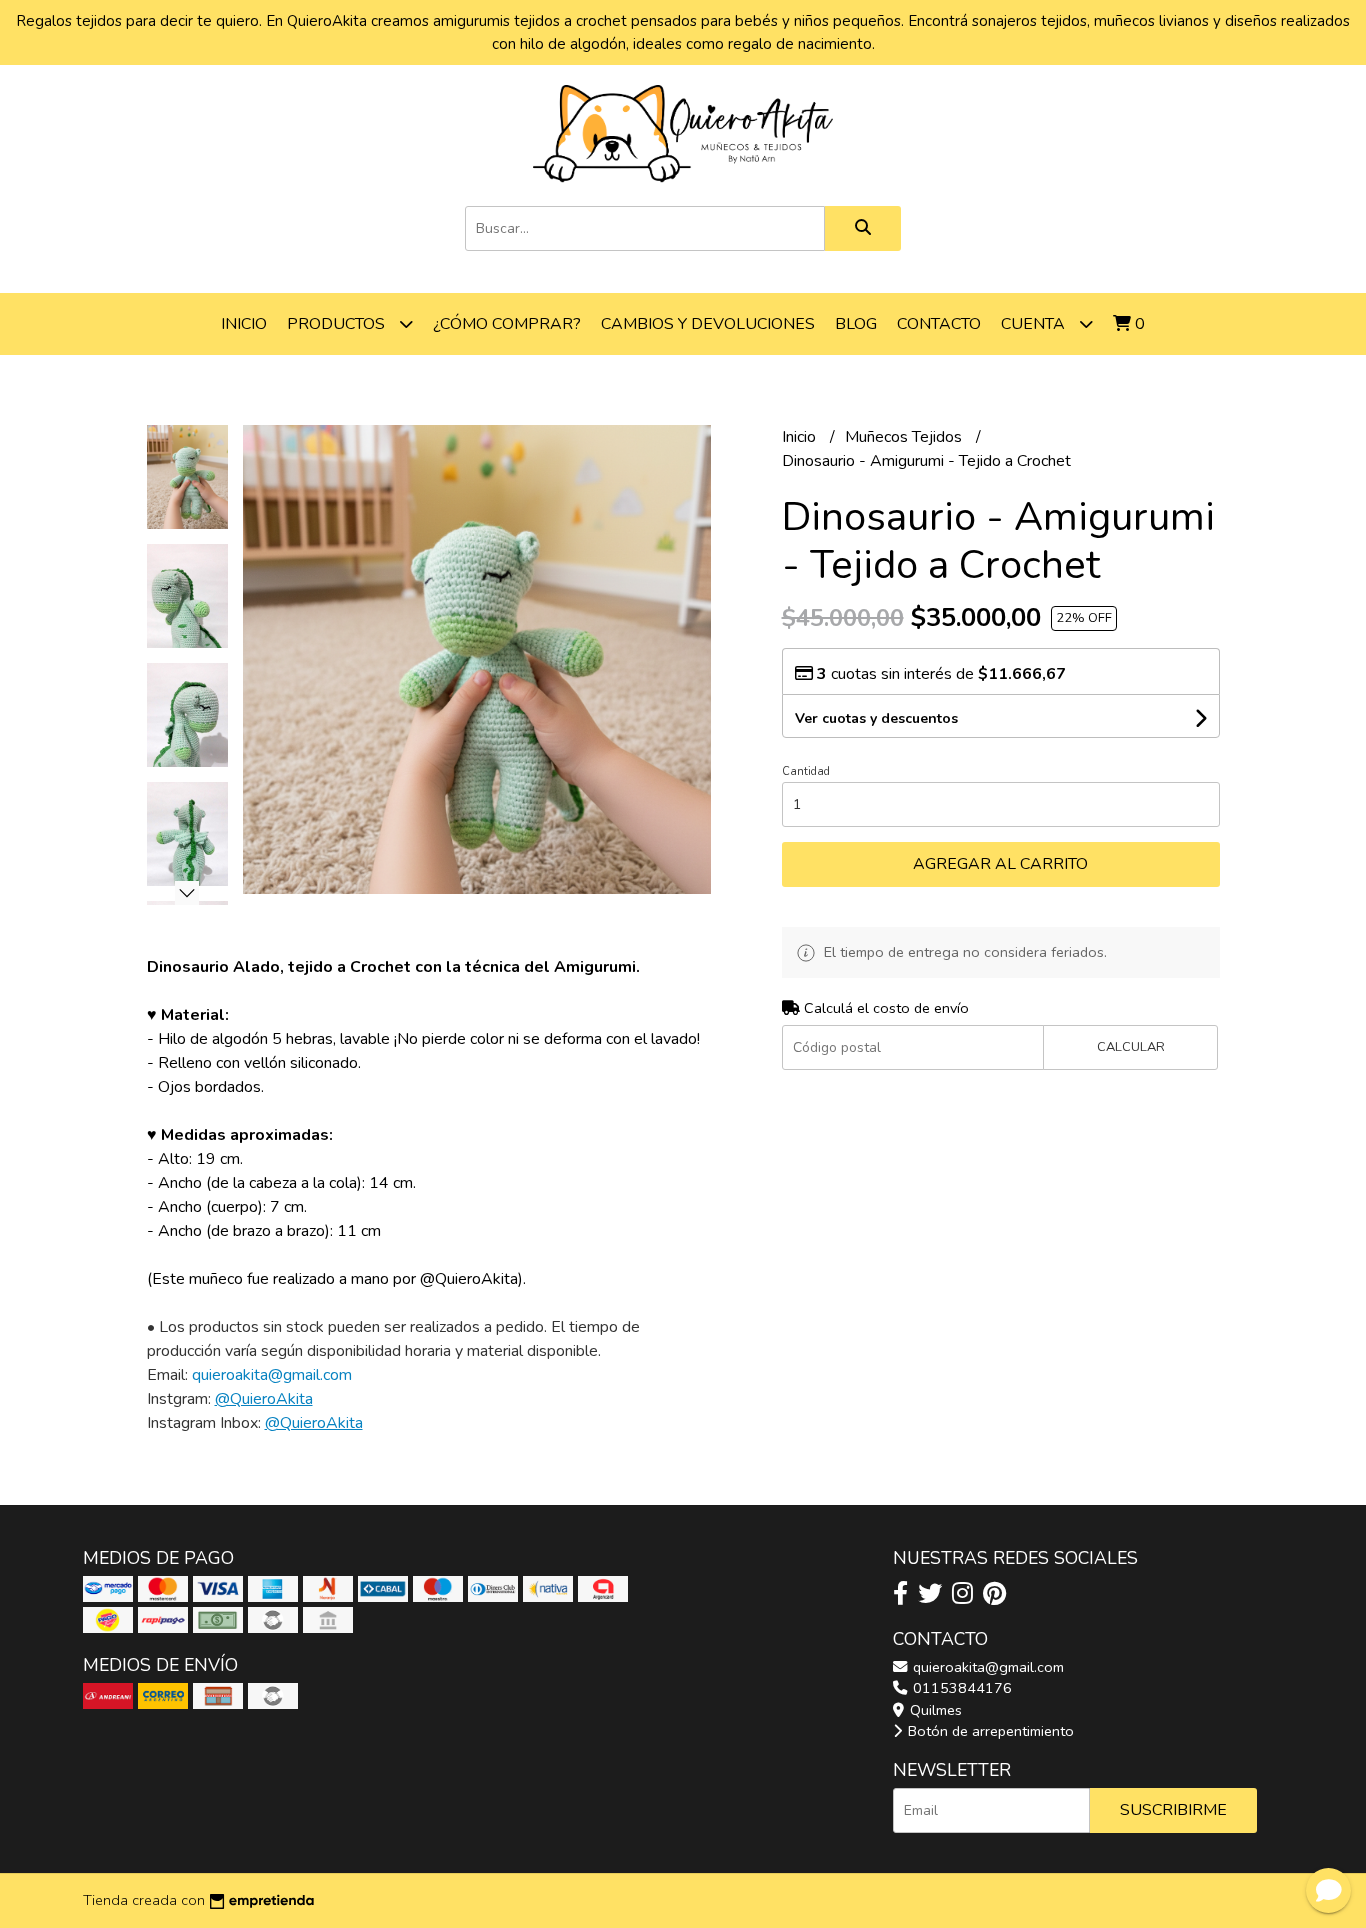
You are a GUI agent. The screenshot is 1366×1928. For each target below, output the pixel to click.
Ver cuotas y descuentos (876, 718)
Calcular (1131, 1047)
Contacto (939, 324)
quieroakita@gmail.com (986, 1667)
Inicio (244, 324)
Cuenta (1035, 324)
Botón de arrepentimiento (989, 1731)
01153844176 (960, 1688)
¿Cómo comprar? (507, 324)
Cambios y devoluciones (708, 324)
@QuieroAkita (264, 1399)
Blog (856, 324)
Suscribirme (1173, 1810)
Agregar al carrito (1000, 864)
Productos (338, 324)
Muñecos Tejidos (905, 437)
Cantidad (806, 771)
